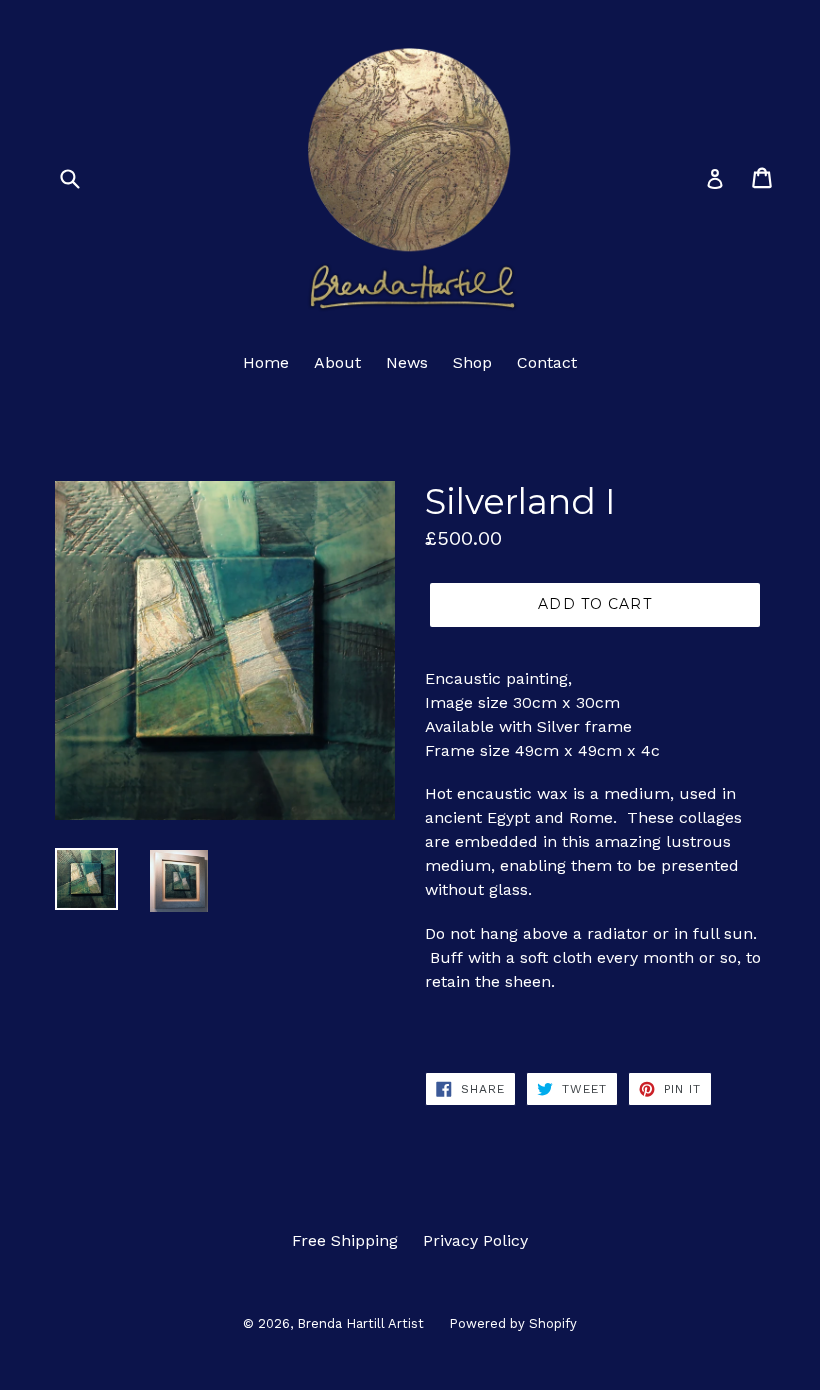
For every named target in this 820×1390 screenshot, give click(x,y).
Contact (547, 362)
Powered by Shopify (513, 1323)
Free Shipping (345, 1240)
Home (266, 362)
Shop (472, 362)
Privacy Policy (475, 1240)
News (407, 362)
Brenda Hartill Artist (360, 1323)
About (337, 362)
